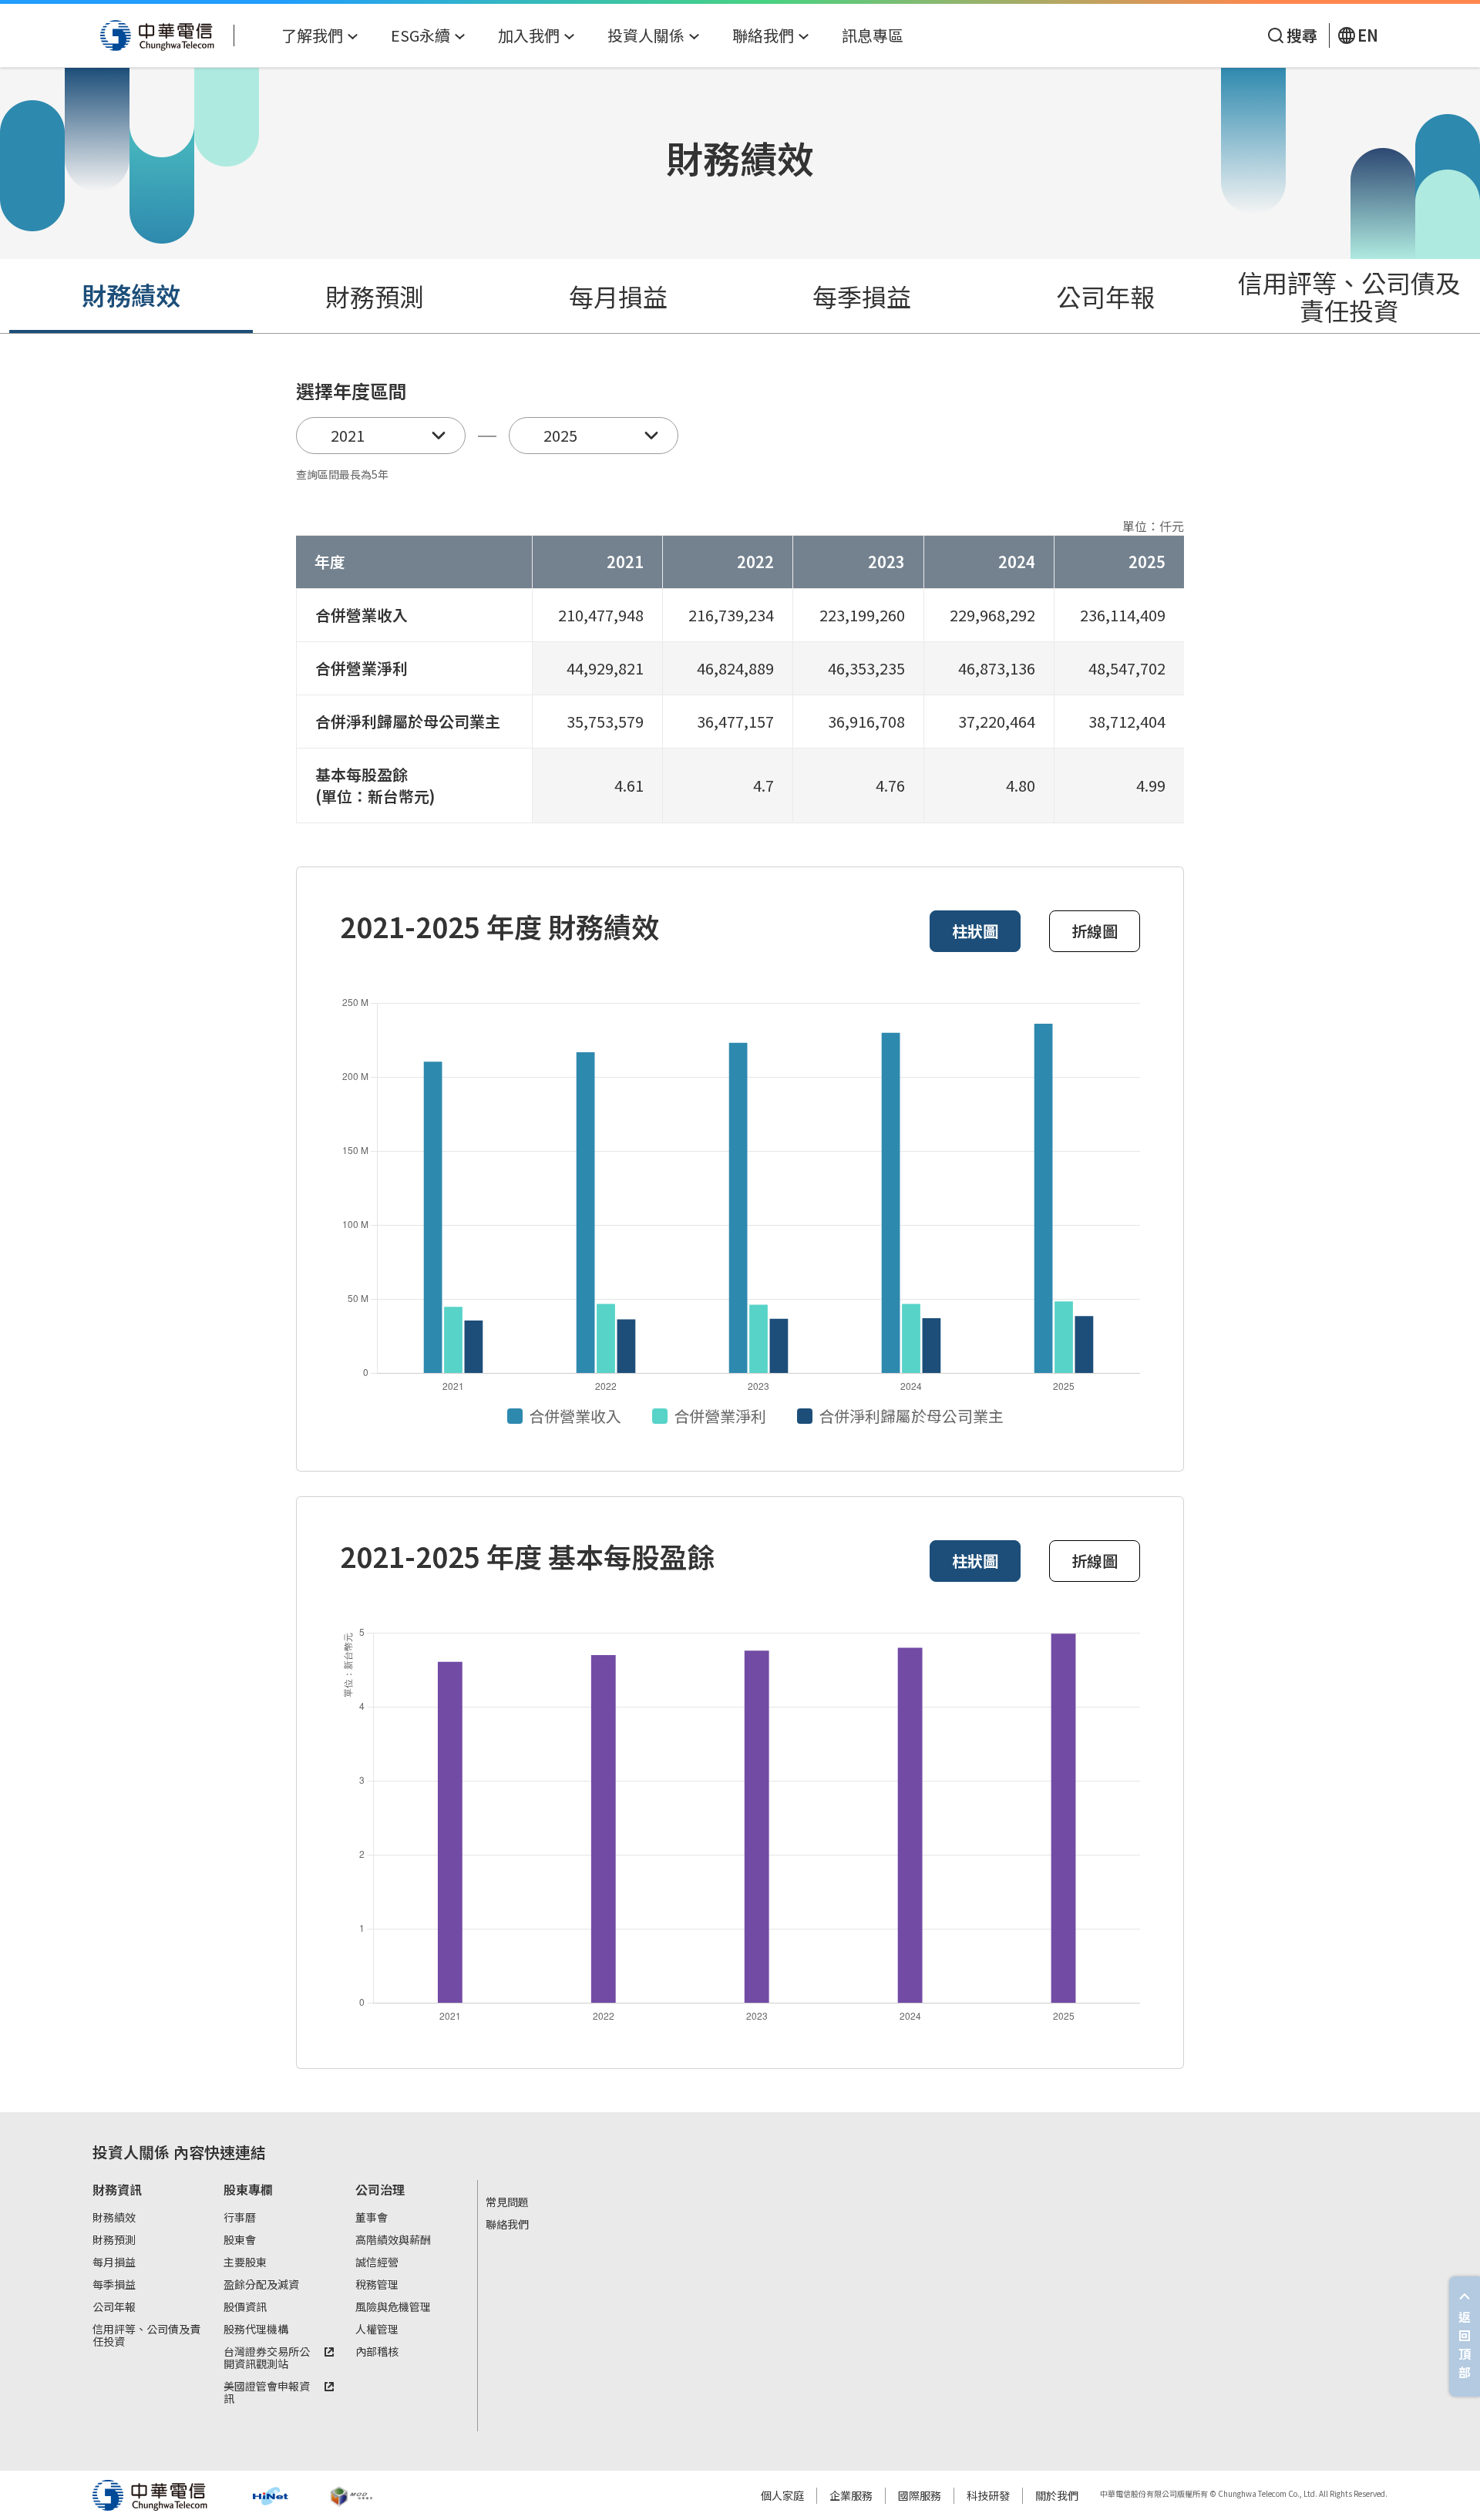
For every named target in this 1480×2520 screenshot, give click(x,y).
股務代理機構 (256, 2330)
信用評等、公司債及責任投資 (1349, 296)
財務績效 (131, 294)
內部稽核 (377, 2352)
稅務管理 (377, 2285)
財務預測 (375, 296)
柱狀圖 (975, 931)
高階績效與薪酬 (393, 2240)
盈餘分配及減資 (261, 2285)
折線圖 (1095, 931)
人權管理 (377, 2330)
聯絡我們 (507, 2225)
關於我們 (1057, 2495)
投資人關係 (131, 2152)
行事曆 (240, 2218)
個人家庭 (782, 2495)
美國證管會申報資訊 (267, 2393)
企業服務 (851, 2495)
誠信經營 (377, 2263)
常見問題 (507, 2202)
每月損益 (618, 296)
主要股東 (245, 2263)
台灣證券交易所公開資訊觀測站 (267, 2358)
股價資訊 (245, 2307)
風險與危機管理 (393, 2307)
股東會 (240, 2240)
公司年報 (1105, 296)
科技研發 (988, 2495)
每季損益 (862, 296)
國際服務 (920, 2495)
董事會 (372, 2218)
